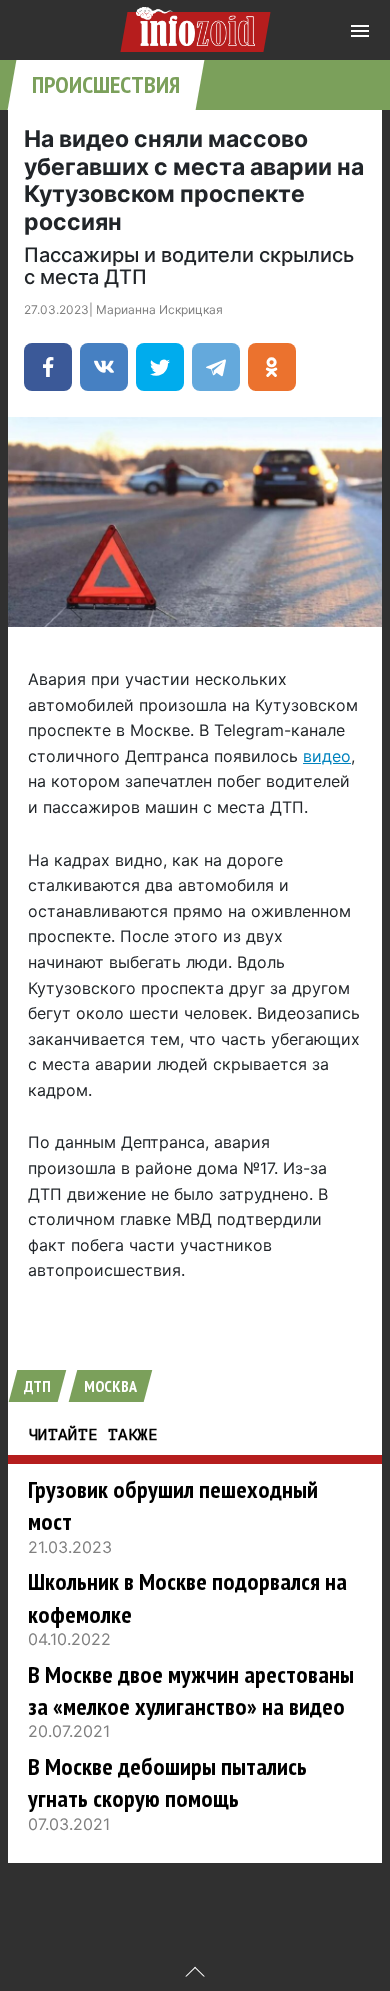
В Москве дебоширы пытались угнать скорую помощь (167, 1782)
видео (327, 756)
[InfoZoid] (195, 26)
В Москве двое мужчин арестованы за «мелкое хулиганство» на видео (191, 1690)
